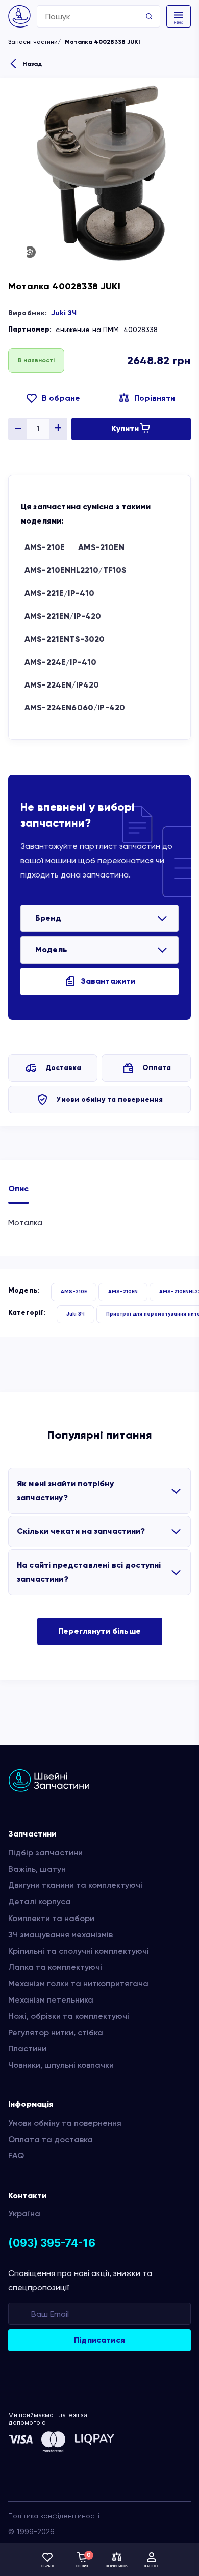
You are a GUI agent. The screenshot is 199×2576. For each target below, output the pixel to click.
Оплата (157, 1068)
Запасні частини (33, 42)
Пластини (27, 2049)
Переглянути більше (99, 1631)
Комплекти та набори (51, 1918)
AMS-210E (45, 547)
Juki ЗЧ (64, 313)
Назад (32, 64)
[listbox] (99, 918)
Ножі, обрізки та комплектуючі (69, 2016)
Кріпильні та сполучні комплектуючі (79, 1951)
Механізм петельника (51, 2000)
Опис (19, 1188)
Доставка (63, 1068)
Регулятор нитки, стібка (56, 2032)
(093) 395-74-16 (52, 2243)
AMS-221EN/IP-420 (63, 616)
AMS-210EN (101, 547)
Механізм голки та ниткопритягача (78, 1983)
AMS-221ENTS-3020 (65, 639)
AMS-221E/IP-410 (59, 593)
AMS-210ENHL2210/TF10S (76, 570)
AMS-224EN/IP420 (62, 685)
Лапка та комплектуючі (55, 1967)
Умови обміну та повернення (110, 1099)
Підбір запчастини (45, 1853)
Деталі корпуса (40, 1901)
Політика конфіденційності (54, 2516)
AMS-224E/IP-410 (60, 662)
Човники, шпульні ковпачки (61, 2065)
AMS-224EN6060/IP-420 (75, 708)
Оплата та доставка (51, 2139)
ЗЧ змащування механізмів (60, 1935)
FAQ (16, 2156)
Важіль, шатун (37, 1869)
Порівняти (155, 398)
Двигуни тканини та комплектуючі (75, 1885)
